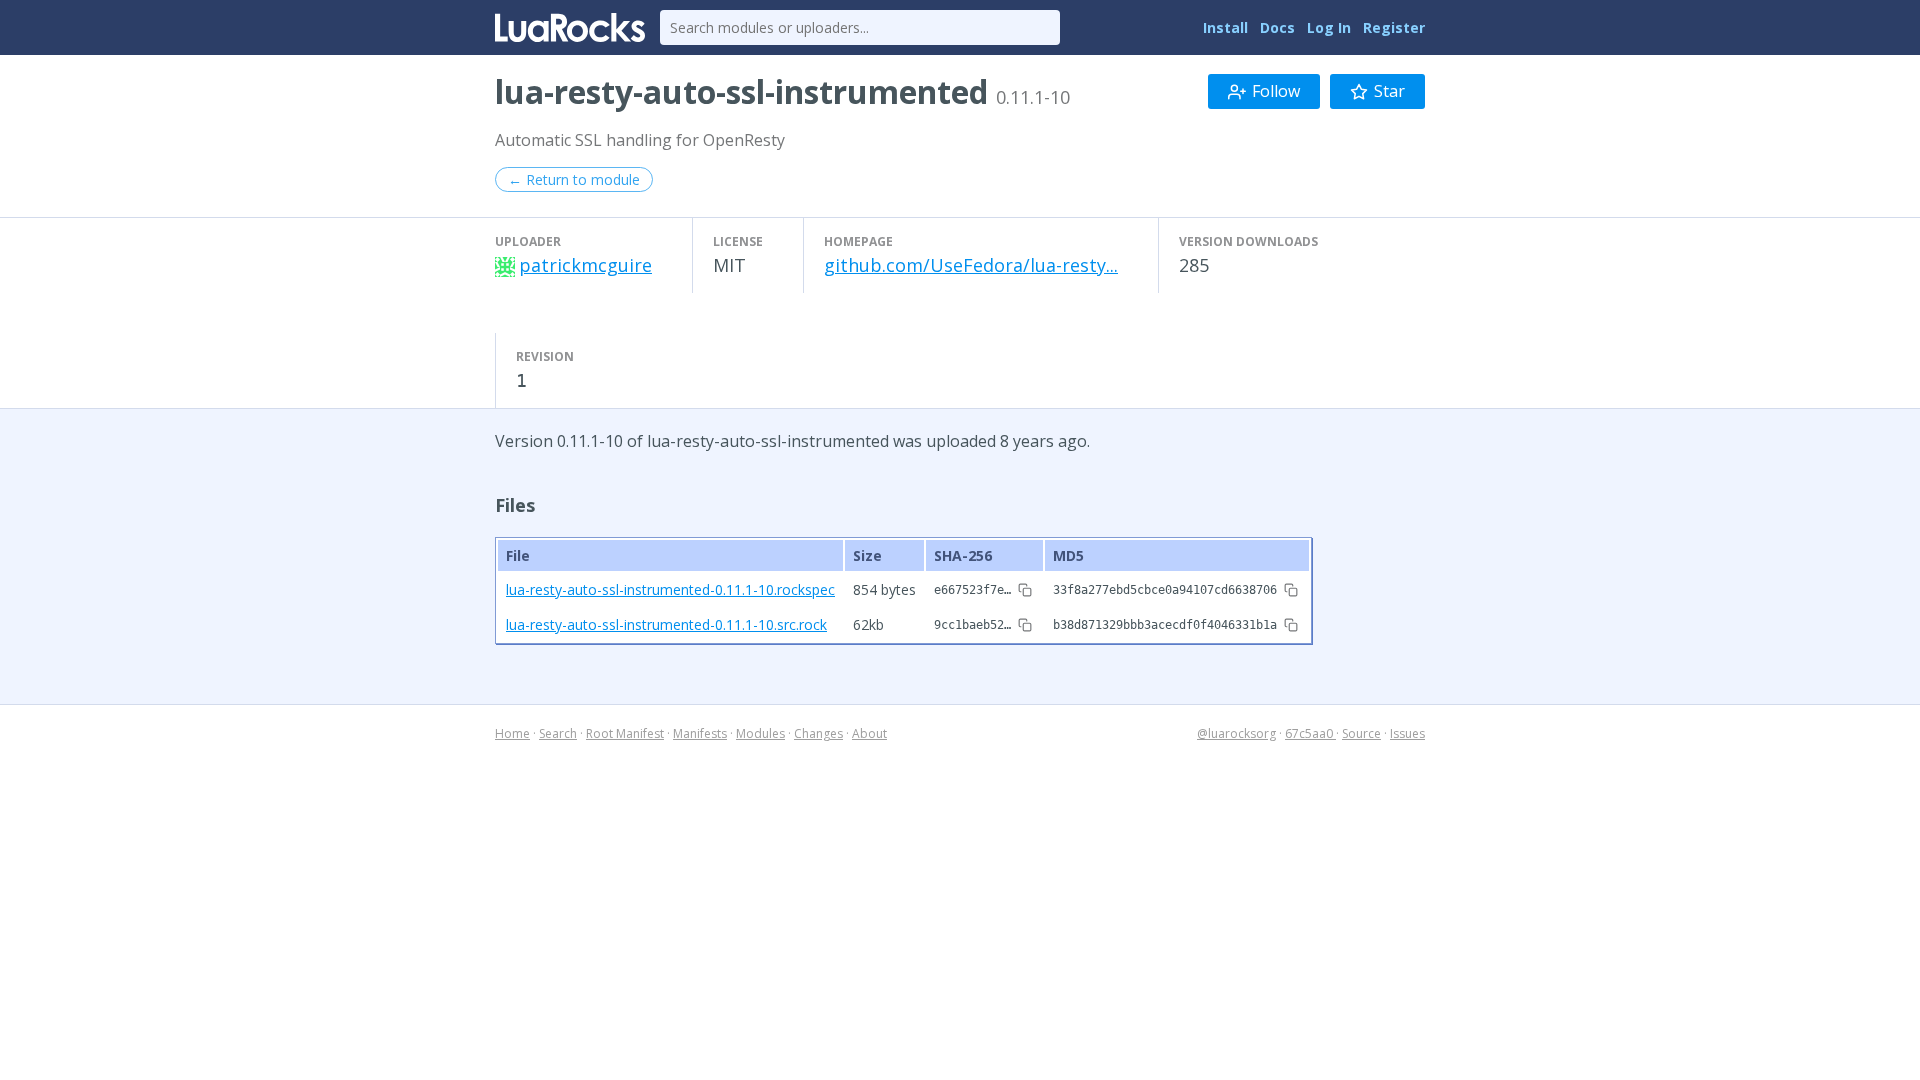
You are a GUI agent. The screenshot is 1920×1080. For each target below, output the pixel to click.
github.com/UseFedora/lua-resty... (971, 265)
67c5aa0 (1310, 733)
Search (558, 733)
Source (1361, 733)
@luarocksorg (1236, 733)
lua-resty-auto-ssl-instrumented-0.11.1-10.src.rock (666, 624)
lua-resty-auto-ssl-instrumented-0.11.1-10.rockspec (670, 589)
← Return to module (574, 179)
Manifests (700, 733)
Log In (1329, 27)
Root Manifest (625, 733)
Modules (760, 733)
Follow (1276, 91)
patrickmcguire (585, 265)
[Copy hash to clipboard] (1025, 590)
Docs (1277, 27)
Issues (1407, 733)
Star (1389, 91)
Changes (818, 733)
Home (512, 733)
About (869, 733)
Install (1225, 27)
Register (1394, 27)
